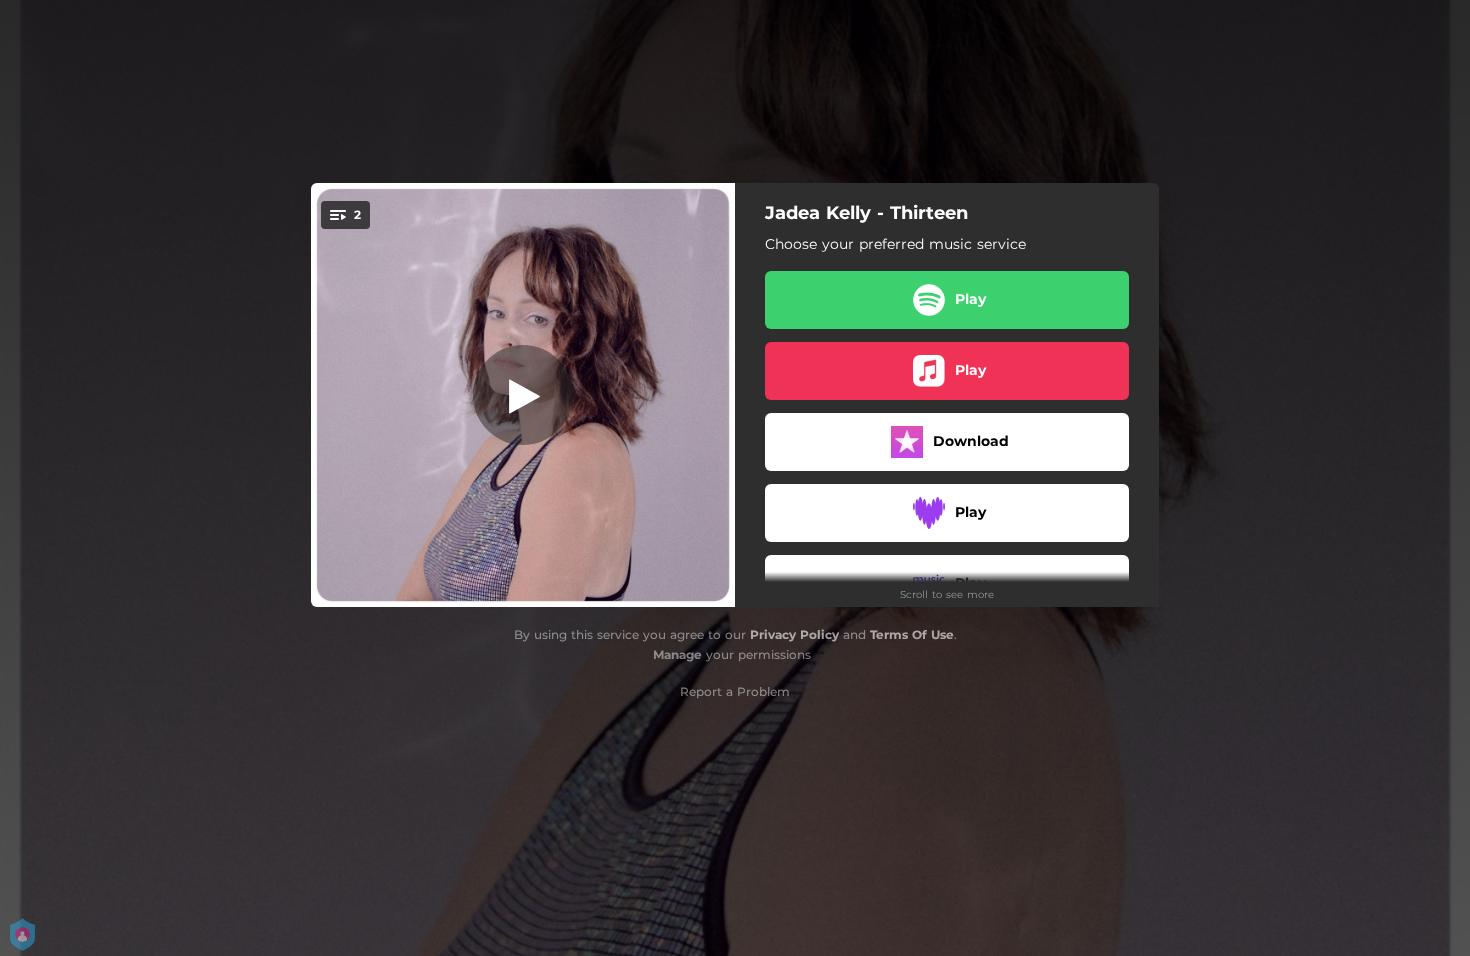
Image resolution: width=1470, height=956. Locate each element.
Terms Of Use (912, 634)
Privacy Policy (794, 634)
